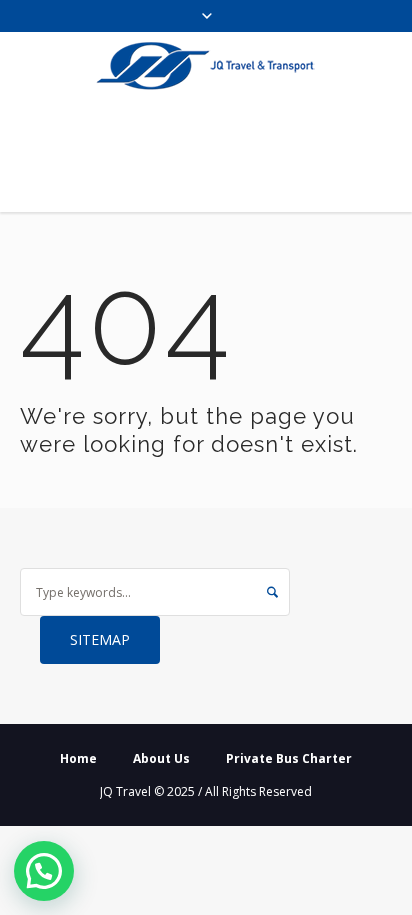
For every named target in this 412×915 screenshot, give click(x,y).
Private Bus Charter (289, 758)
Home (78, 758)
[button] (44, 871)
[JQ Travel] (206, 66)
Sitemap (100, 639)
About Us (161, 758)
